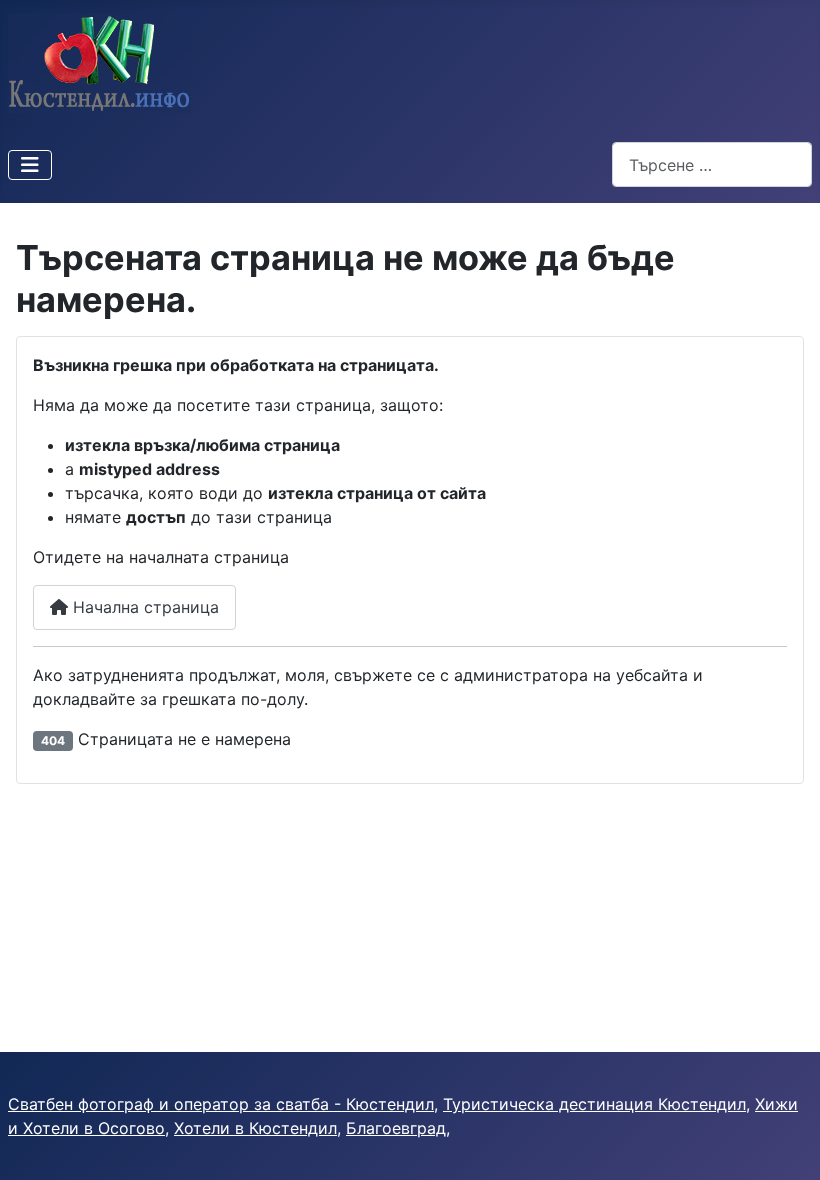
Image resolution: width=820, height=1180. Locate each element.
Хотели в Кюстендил (255, 1128)
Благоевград (396, 1128)
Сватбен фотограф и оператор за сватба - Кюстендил (221, 1104)
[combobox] (712, 164)
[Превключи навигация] (30, 165)
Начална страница (143, 607)
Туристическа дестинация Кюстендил (594, 1104)
